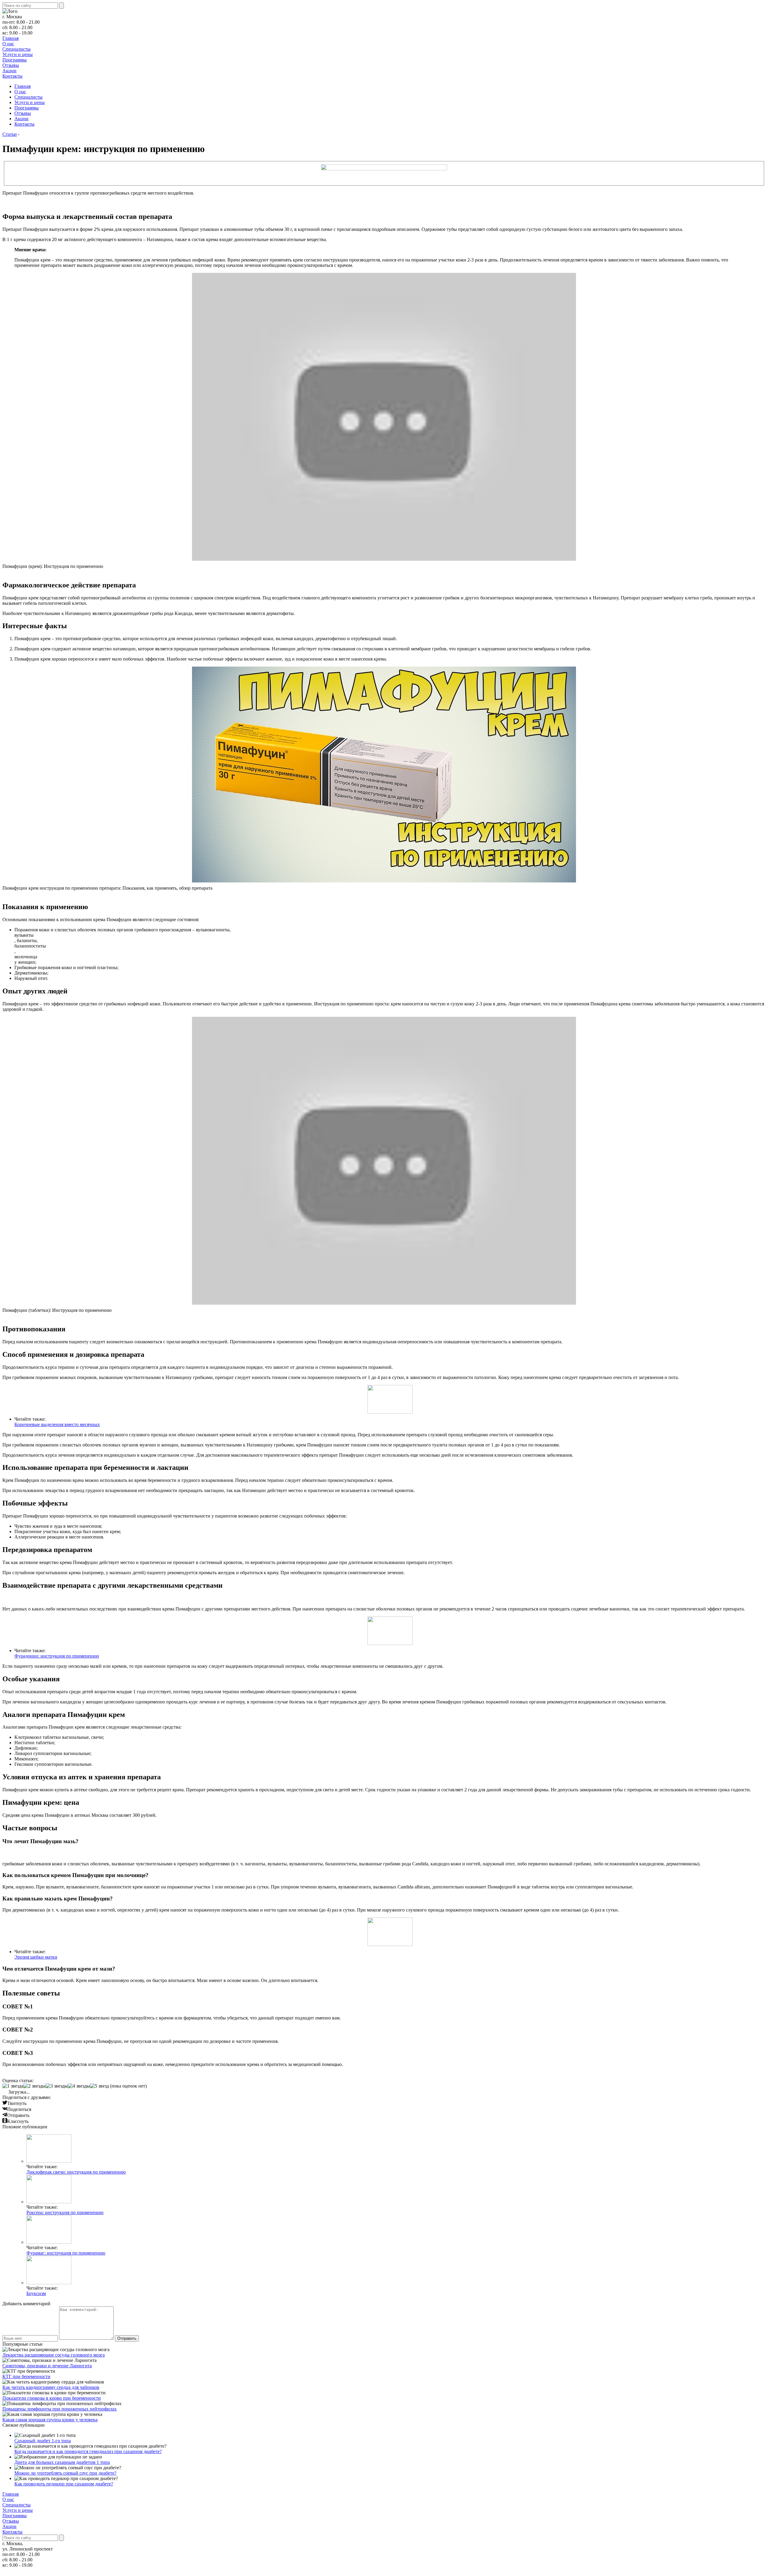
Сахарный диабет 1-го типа (43, 2441)
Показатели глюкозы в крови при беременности (52, 2398)
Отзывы (11, 65)
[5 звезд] (99, 2086)
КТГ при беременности (26, 2376)
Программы (15, 60)
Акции (9, 71)
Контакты (12, 76)
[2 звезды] (34, 2086)
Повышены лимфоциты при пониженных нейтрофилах (60, 2409)
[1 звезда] (13, 2086)
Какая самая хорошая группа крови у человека (50, 2420)
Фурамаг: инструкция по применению (66, 2253)
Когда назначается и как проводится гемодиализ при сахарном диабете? (88, 2451)
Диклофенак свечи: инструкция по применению (76, 2172)
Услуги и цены (18, 54)
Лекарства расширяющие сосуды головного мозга (54, 2355)
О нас (8, 44)
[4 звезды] (79, 2086)
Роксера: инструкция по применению (65, 2212)
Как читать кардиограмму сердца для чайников (51, 2387)
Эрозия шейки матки (36, 1957)
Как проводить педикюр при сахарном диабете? (64, 2484)
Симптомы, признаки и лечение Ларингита (47, 2366)
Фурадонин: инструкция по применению (57, 1656)
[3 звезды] (57, 2086)
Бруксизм (36, 2293)
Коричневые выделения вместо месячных (57, 1424)
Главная (10, 38)
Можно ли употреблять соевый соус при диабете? (65, 2473)
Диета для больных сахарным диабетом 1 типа (62, 2462)
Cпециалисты (16, 49)
